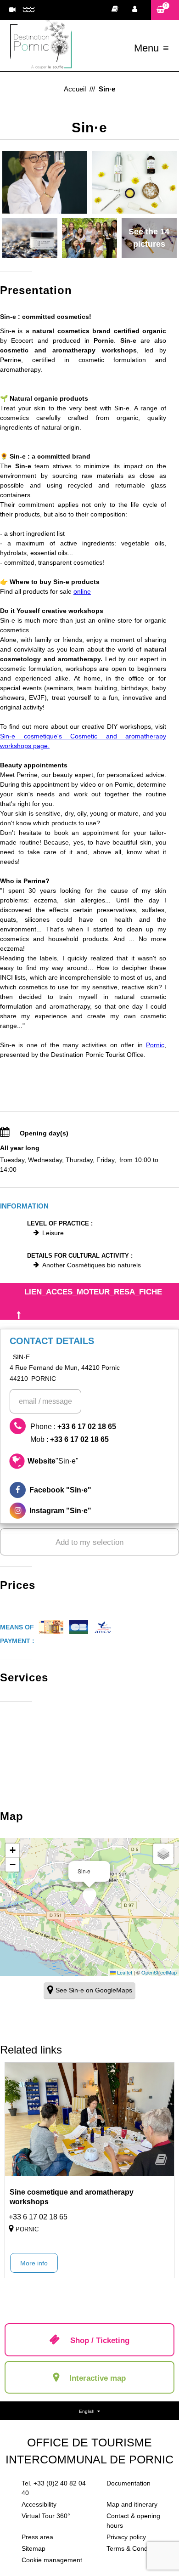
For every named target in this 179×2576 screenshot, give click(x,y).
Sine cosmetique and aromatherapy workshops (72, 2197)
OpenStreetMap (159, 1972)
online (82, 591)
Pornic (155, 1045)
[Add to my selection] (161, 2163)
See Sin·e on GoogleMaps (94, 1990)
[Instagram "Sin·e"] (89, 1511)
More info (34, 2263)
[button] (165, 10)
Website (53, 1461)
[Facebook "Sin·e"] (89, 1490)
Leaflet (124, 1972)
